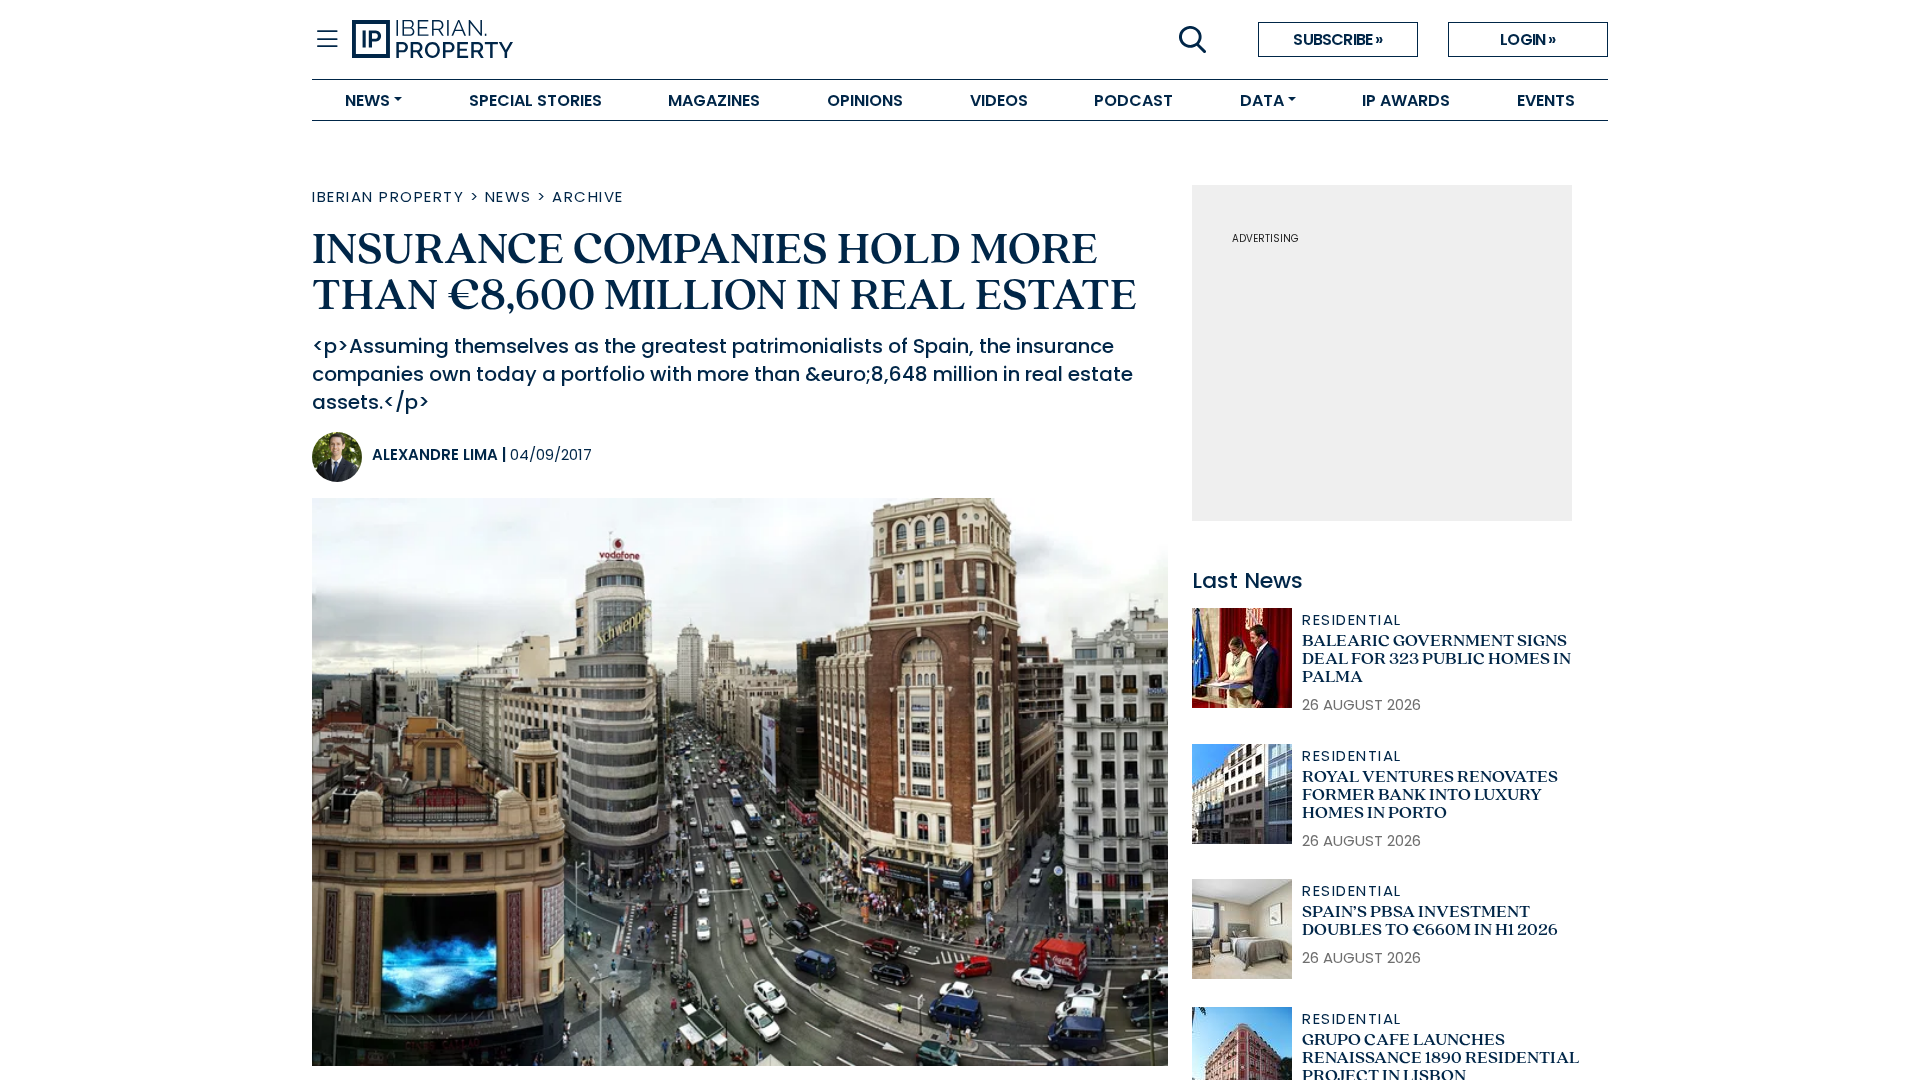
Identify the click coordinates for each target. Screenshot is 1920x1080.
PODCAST (1133, 100)
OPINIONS (865, 100)
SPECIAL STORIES (535, 100)
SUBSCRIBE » (1337, 39)
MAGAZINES (714, 100)
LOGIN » (1527, 39)
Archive (588, 196)
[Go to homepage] (656, 40)
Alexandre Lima (435, 454)
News (508, 196)
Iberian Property (388, 196)
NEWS (367, 100)
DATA (1262, 100)
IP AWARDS (1406, 100)
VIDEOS (999, 100)
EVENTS (1546, 100)
